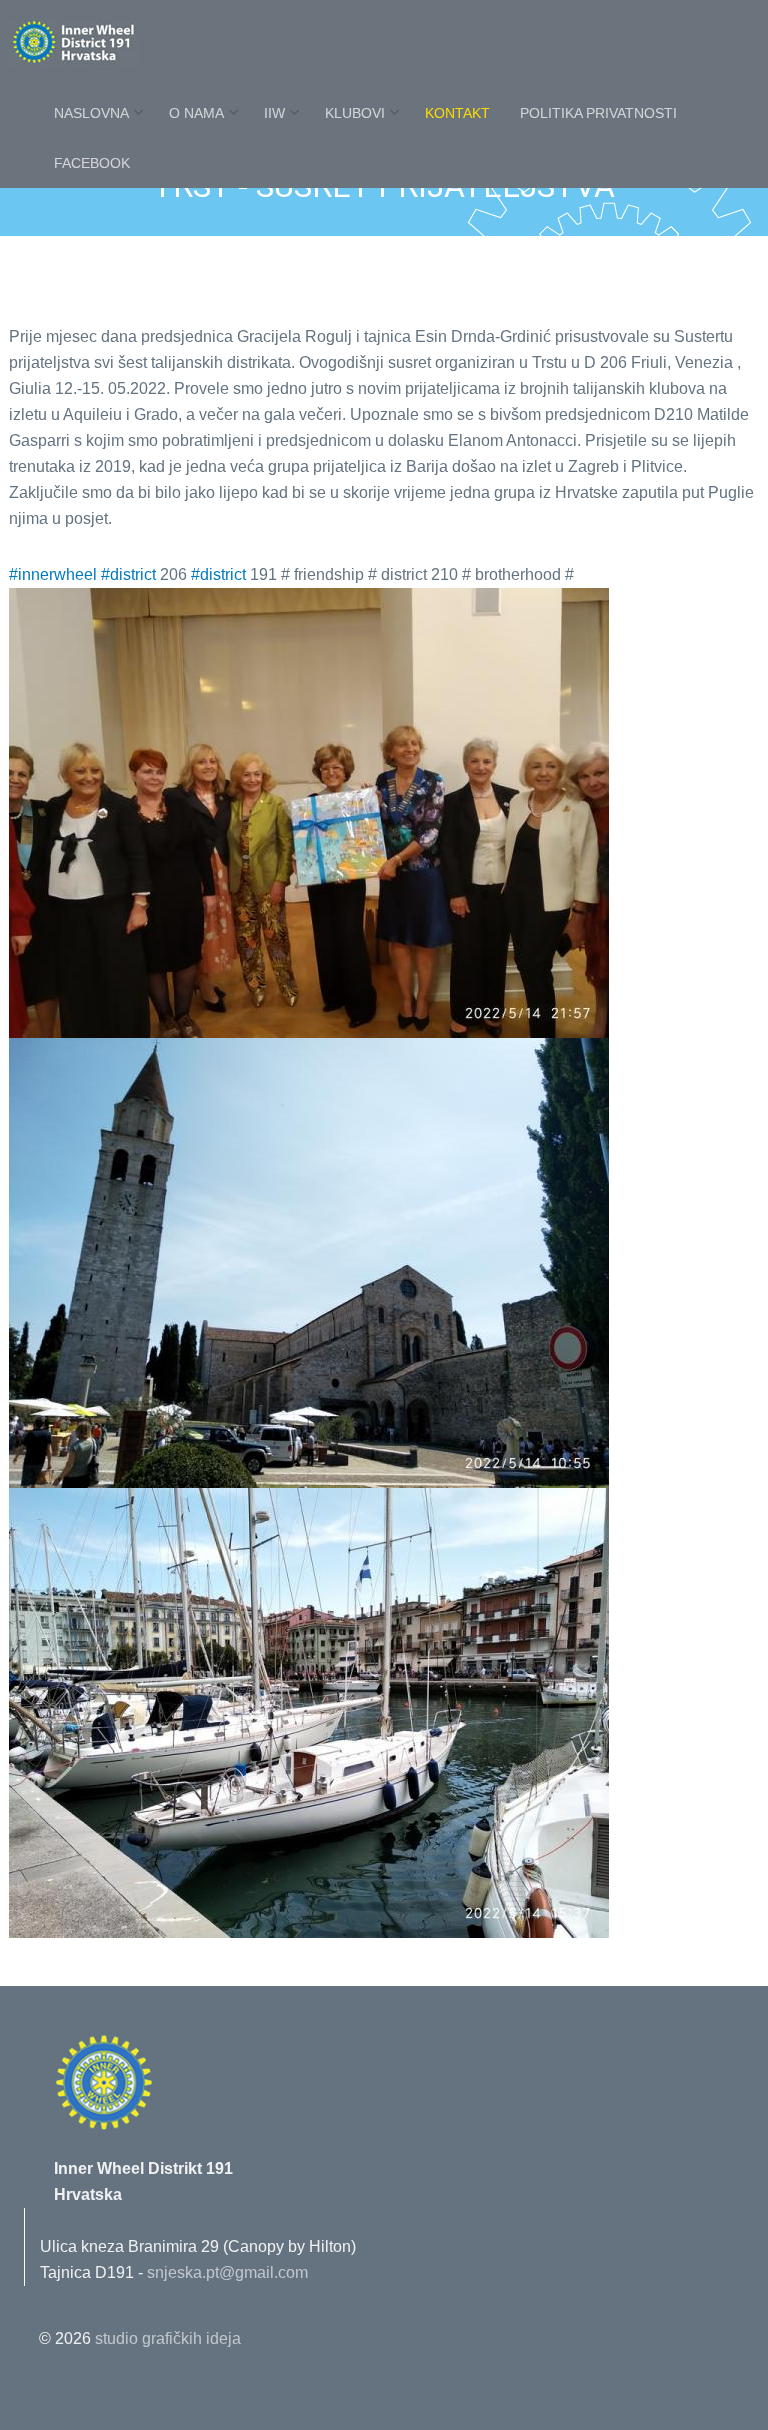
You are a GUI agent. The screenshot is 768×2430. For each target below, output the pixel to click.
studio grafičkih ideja (168, 2338)
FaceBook (92, 165)
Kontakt (457, 115)
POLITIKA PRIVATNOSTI (598, 115)
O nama (196, 115)
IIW (274, 115)
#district (128, 574)
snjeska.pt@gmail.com (227, 2272)
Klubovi (355, 115)
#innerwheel (53, 574)
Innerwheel (119, 45)
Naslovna (91, 115)
